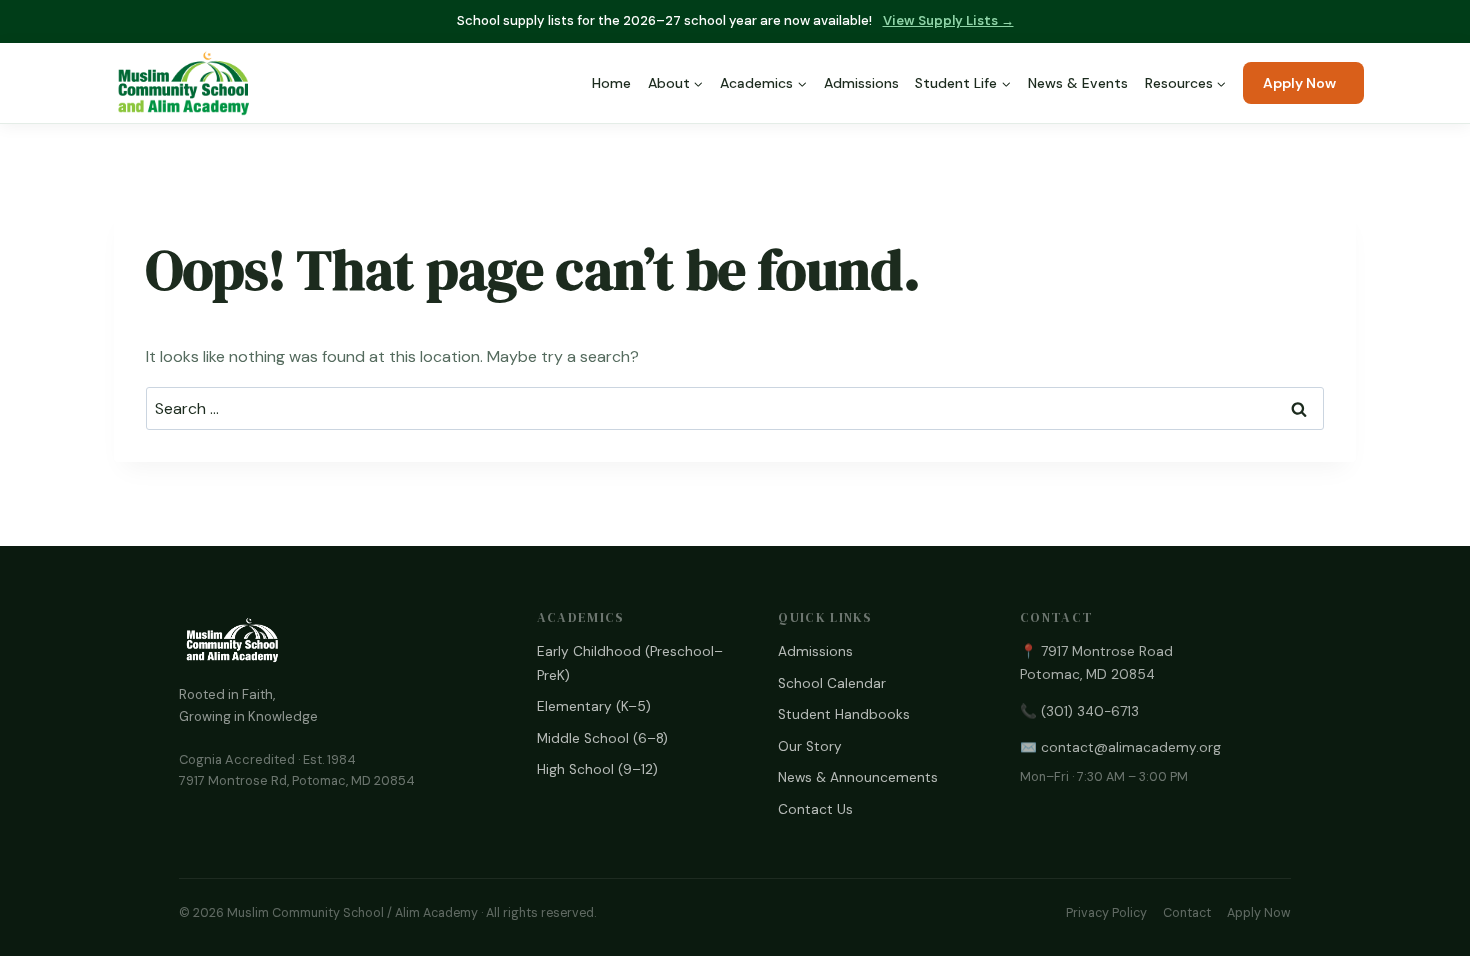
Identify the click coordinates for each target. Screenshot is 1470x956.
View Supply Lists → (948, 20)
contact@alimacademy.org (1131, 747)
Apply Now (1299, 83)
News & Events (1078, 83)
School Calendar (832, 683)
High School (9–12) (597, 769)
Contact (1187, 913)
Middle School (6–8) (602, 738)
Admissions (861, 83)
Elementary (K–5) (594, 706)
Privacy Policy (1106, 913)
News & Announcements (858, 777)
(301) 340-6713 (1090, 711)
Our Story (810, 746)
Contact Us (815, 809)
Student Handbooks (844, 714)
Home (611, 83)
